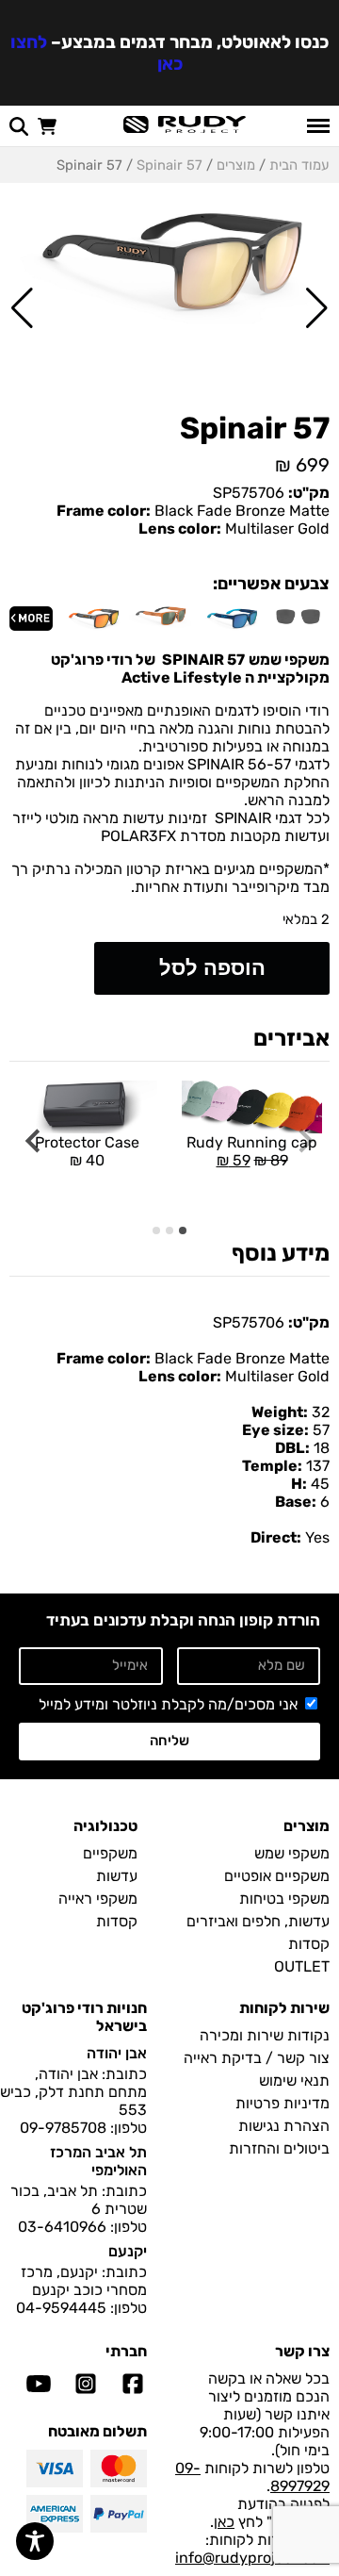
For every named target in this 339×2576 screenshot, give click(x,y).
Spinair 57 (169, 165)
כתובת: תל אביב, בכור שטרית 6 (79, 2200)
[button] (317, 308)
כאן (224, 2522)
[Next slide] (34, 1141)
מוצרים (236, 165)
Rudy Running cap (250, 1125)
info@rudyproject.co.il (252, 2558)
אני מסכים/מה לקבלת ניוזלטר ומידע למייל (168, 1704)
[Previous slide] (305, 1141)
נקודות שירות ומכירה (265, 2035)
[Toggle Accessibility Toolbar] (35, 2541)
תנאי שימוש (294, 2081)
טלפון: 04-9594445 (81, 2308)
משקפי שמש (292, 1853)
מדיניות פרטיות (282, 2103)
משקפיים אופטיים (277, 1876)
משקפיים (110, 1853)
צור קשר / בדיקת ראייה (257, 2058)
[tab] (183, 1230)
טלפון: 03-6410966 (82, 2227)
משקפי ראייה (98, 1899)
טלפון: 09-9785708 (83, 2128)
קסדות (309, 1944)
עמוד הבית (299, 165)
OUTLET (302, 1966)
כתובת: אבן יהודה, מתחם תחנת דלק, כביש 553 (73, 2092)
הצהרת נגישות (284, 2126)
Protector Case (87, 1151)
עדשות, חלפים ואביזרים (258, 1921)
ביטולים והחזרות (279, 2148)
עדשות (117, 1876)
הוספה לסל (212, 968)
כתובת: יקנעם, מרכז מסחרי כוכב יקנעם (84, 2281)
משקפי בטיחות (284, 1899)
